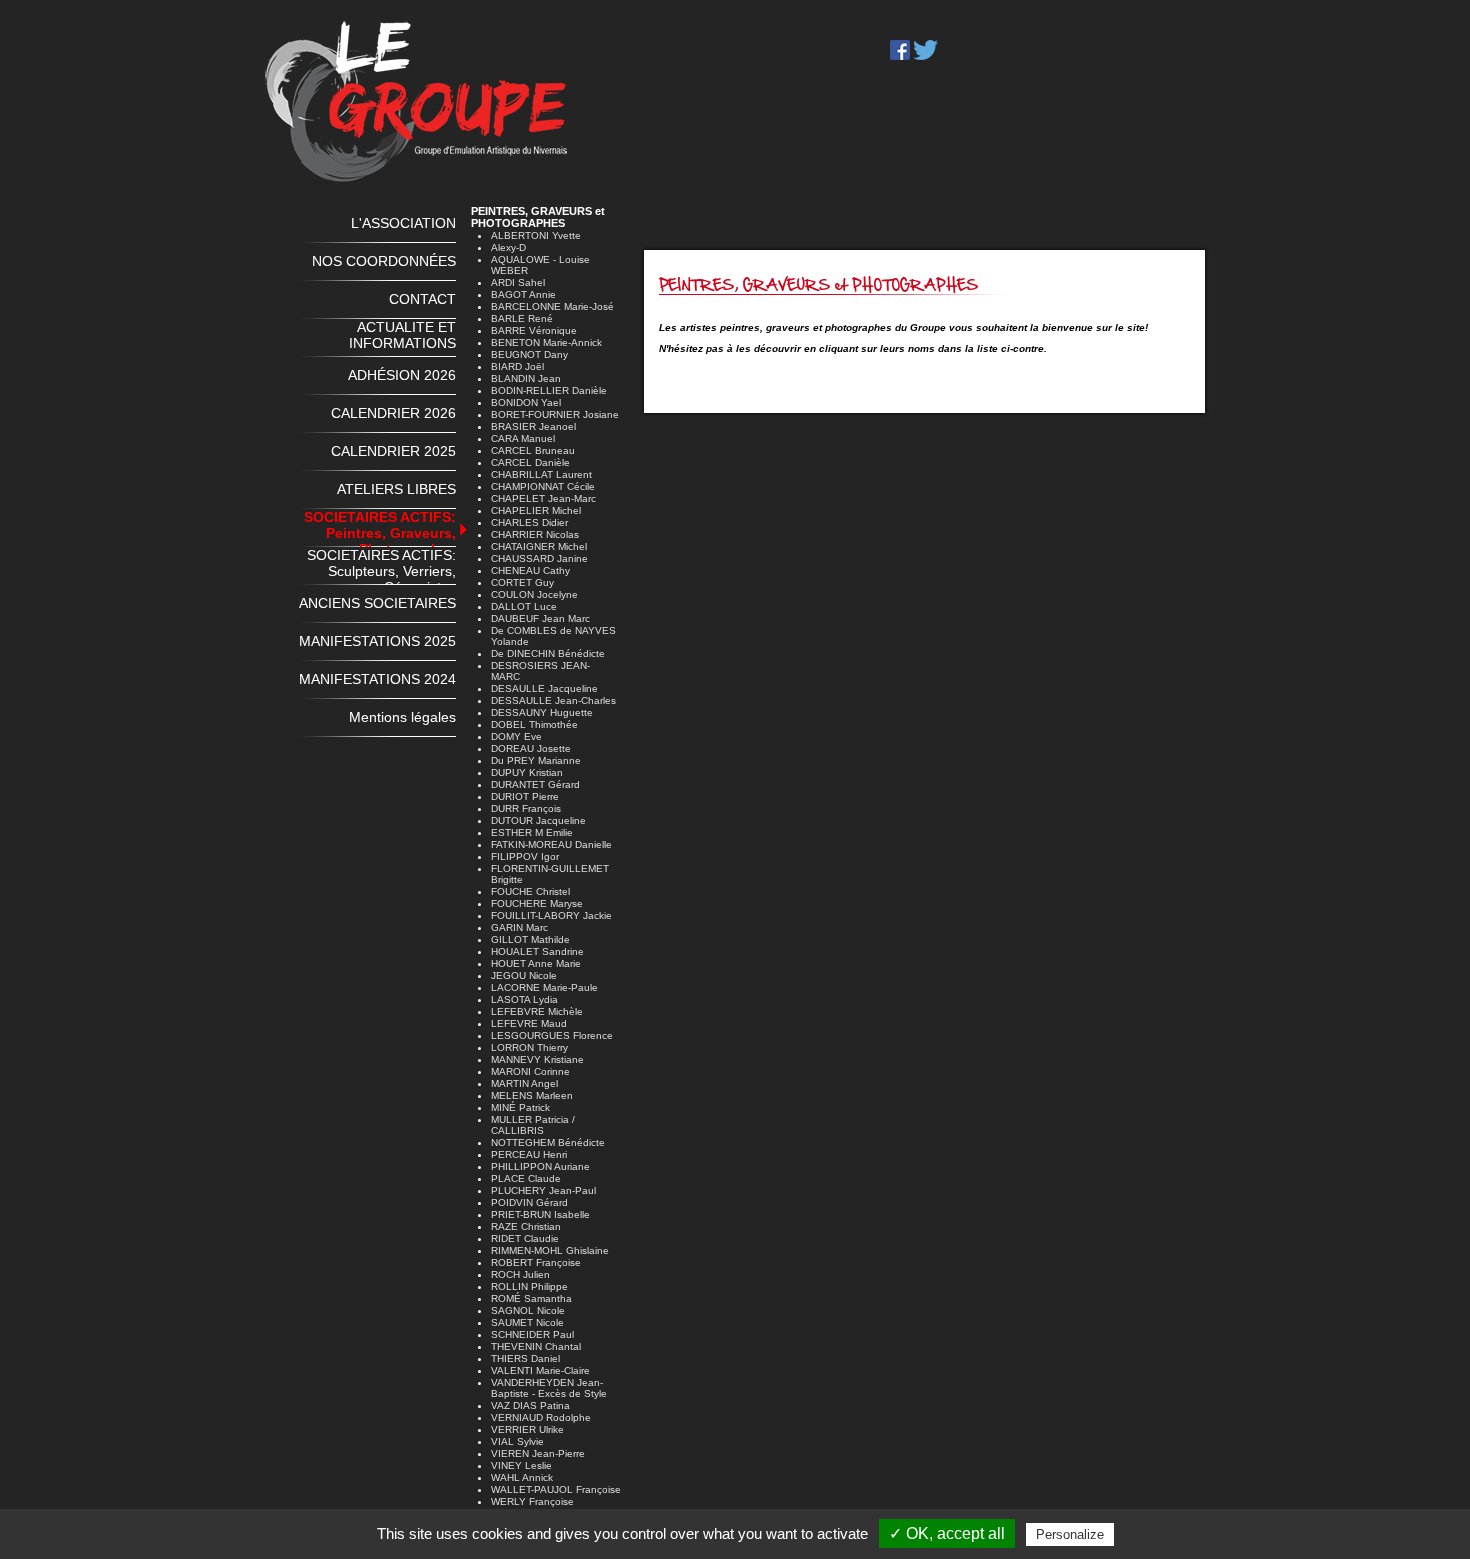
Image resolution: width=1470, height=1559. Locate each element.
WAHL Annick (522, 1477)
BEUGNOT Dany (529, 354)
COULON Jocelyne (534, 594)
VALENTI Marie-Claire (540, 1370)
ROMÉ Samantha (531, 1298)
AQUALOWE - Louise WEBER (540, 265)
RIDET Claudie (525, 1238)
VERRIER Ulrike (527, 1429)
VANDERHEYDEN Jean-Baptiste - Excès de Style (549, 1388)
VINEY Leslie (521, 1465)
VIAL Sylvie (517, 1441)
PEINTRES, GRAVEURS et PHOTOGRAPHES (538, 217)
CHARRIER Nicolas (535, 534)
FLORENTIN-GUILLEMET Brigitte (550, 874)
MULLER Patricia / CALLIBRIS (533, 1125)
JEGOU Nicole (524, 975)
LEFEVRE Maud (529, 1023)
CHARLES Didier (529, 522)
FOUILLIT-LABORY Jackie (551, 915)
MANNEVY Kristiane (537, 1059)
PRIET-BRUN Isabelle (540, 1214)
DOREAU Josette (531, 748)
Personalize (1070, 1534)
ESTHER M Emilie (532, 832)
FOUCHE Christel (530, 891)
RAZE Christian (526, 1226)
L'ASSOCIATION (403, 223)
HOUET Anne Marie (536, 963)
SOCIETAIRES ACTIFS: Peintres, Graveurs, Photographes (380, 528)
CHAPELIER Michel (536, 510)
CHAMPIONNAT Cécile (543, 486)
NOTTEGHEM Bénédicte (548, 1142)
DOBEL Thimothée (534, 724)
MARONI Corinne (530, 1071)
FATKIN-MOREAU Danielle (551, 844)
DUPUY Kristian (527, 772)
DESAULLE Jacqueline (544, 688)
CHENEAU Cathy (530, 570)
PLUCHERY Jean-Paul (543, 1190)
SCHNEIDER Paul (532, 1334)
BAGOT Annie (523, 294)
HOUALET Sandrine (537, 951)
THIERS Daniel (525, 1358)
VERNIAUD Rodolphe (541, 1417)
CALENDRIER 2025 (393, 451)
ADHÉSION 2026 (402, 375)
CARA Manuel (523, 438)
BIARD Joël (517, 366)
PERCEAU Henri (529, 1154)
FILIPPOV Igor (525, 856)
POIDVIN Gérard (529, 1202)
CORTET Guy (522, 582)
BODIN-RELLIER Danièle (549, 390)
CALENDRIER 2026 (393, 413)
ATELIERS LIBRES (396, 489)
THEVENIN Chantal (536, 1346)
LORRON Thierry (529, 1047)
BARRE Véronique (534, 330)
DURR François (526, 808)
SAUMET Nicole (527, 1322)
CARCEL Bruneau (533, 450)
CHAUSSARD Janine (539, 558)
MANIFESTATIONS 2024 (377, 679)
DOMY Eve (516, 736)
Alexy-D (508, 247)
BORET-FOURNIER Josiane (555, 414)
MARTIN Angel (524, 1083)
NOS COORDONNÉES (384, 261)
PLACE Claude (526, 1178)
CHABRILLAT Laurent (541, 474)
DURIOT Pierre (525, 796)
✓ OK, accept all (947, 1533)
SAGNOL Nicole (528, 1310)
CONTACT (422, 299)
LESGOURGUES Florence (552, 1035)
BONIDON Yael (526, 402)
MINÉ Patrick (520, 1107)
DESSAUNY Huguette (542, 712)
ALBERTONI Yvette (536, 235)
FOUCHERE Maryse (537, 903)
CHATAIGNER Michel (539, 546)
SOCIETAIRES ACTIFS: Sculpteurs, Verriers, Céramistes (381, 566)
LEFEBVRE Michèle (537, 1011)
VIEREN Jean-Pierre (538, 1453)
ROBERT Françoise (536, 1262)
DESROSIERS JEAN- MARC (540, 671)
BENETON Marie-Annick (546, 342)
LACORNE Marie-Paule (544, 987)
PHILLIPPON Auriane (540, 1166)
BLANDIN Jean (526, 378)
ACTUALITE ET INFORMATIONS (402, 335)
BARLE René (522, 318)
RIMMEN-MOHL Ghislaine (550, 1250)
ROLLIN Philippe (529, 1286)
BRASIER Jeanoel (533, 426)
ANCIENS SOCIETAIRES (377, 603)
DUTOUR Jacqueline (538, 820)
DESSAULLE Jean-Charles (553, 700)
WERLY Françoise (532, 1501)
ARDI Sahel (518, 282)
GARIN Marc (519, 927)
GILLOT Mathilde (530, 939)
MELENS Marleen (532, 1095)
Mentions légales (402, 717)
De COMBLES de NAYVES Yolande (553, 636)
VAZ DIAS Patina (530, 1405)
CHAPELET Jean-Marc (543, 498)
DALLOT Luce (524, 606)
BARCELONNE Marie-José (552, 306)
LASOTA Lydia (524, 999)
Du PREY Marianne (536, 760)
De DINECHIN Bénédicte (548, 653)
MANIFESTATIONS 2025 (377, 641)
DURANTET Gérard (535, 784)
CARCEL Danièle (530, 462)
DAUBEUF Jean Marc (540, 618)
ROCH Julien (520, 1274)
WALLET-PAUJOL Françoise (556, 1489)
